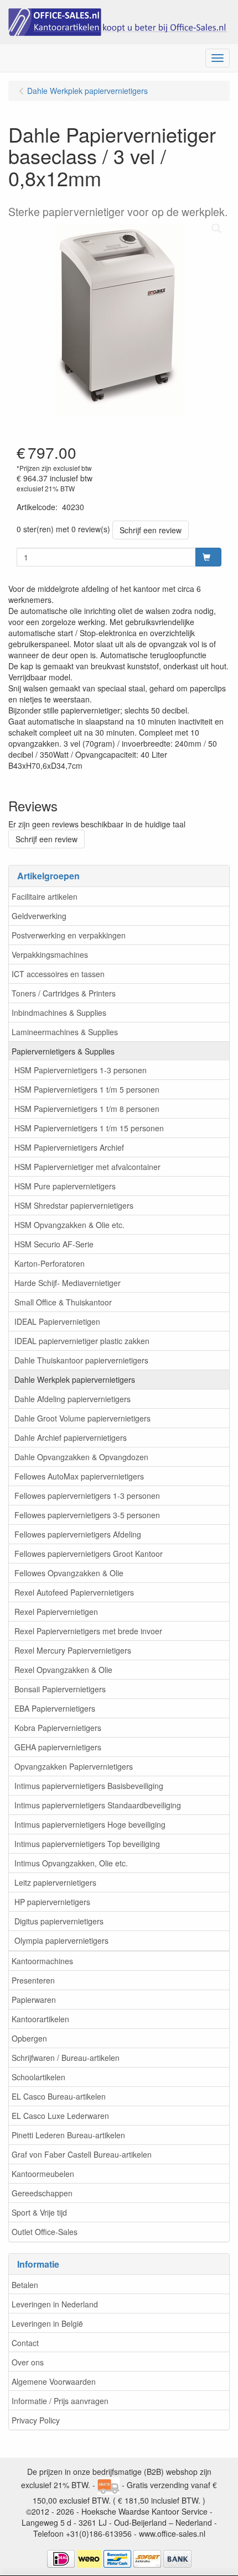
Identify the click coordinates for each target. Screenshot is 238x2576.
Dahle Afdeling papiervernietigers (73, 1399)
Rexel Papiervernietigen (56, 1612)
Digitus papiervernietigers (59, 1921)
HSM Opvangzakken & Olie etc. (69, 1225)
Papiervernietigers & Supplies (63, 1051)
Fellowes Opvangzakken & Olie (69, 1573)
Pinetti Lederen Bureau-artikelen (68, 2135)
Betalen (25, 2285)
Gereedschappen (42, 2193)
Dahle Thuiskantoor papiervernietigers (81, 1360)
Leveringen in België (47, 2323)
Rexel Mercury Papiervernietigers (73, 1650)
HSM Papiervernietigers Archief (69, 1147)
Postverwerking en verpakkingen (69, 935)
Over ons (28, 2362)
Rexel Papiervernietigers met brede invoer (88, 1631)
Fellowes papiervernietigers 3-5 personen (87, 1515)
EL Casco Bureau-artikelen (59, 2096)
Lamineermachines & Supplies (65, 1032)
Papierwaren (34, 2000)
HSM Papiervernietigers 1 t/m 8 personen (87, 1109)
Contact (25, 2343)
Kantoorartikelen (40, 2019)
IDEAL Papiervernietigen (57, 1321)
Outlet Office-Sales (45, 2232)
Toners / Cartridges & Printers (64, 993)
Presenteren (33, 1980)
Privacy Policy (36, 2420)
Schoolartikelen (38, 2077)
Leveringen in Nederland (55, 2304)
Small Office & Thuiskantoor (63, 1302)
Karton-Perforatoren (50, 1263)
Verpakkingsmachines (50, 954)
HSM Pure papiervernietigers (65, 1186)
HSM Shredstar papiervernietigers (74, 1205)
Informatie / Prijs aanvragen (60, 2401)
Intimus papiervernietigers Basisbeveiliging (89, 1786)
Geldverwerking (39, 916)
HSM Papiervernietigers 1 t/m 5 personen (87, 1089)
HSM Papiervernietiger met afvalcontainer (87, 1167)
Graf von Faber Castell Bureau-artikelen (82, 2154)
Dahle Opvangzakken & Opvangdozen (81, 1457)
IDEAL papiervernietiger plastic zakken (82, 1341)
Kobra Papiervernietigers (58, 1728)
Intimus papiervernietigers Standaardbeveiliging (98, 1805)
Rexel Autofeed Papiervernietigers (74, 1592)
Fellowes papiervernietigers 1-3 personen (87, 1496)
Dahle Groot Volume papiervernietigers (82, 1418)
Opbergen (29, 2038)
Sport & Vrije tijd (39, 2212)
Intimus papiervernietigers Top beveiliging (87, 1844)
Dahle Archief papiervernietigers (71, 1437)
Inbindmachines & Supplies (59, 1012)
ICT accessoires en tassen (58, 974)
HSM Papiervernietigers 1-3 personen (81, 1070)
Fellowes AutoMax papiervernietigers (79, 1476)
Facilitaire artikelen (45, 896)
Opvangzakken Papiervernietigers (74, 1766)
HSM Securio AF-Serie (54, 1244)
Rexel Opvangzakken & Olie (63, 1670)
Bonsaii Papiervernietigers (60, 1689)
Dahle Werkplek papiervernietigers (75, 1379)
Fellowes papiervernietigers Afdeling (78, 1534)
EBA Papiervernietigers (55, 1708)
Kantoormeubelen (43, 2174)
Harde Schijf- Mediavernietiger (68, 1283)
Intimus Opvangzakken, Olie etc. (71, 1863)
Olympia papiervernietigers (61, 1940)
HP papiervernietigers (52, 1902)
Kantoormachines (42, 1961)
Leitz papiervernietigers (55, 1882)
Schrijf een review (151, 530)
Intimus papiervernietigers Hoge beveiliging (90, 1824)
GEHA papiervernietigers (58, 1747)
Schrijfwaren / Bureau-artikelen (66, 2058)
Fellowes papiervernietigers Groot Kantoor (89, 1554)
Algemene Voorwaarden (54, 2381)
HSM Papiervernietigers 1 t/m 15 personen (89, 1128)
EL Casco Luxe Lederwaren (60, 2116)
